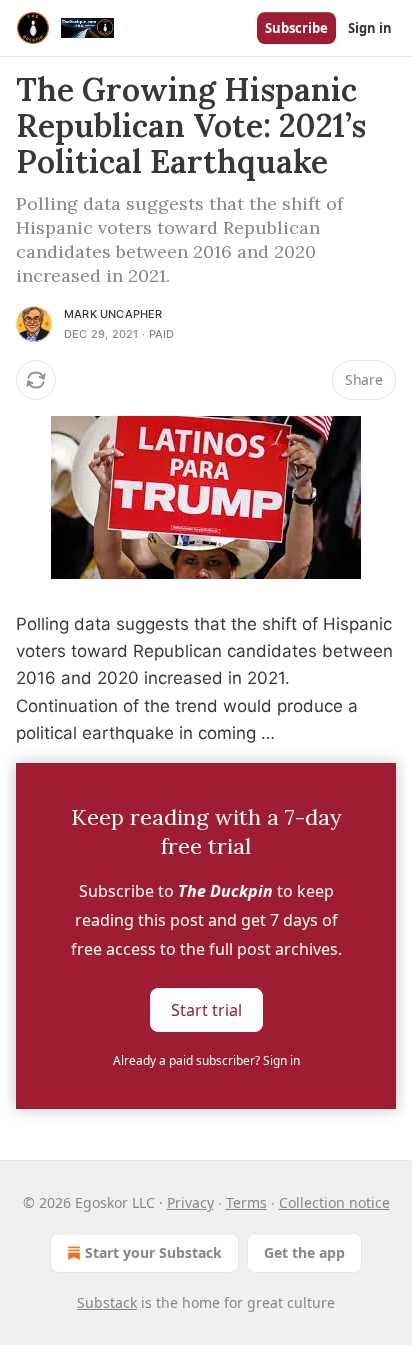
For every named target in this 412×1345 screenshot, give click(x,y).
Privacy (190, 1202)
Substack (107, 1302)
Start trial (206, 1010)
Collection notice (334, 1202)
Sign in (370, 28)
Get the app (304, 1252)
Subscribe (296, 28)
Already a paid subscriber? (206, 1060)
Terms (246, 1202)
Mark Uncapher (113, 314)
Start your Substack (153, 1252)
